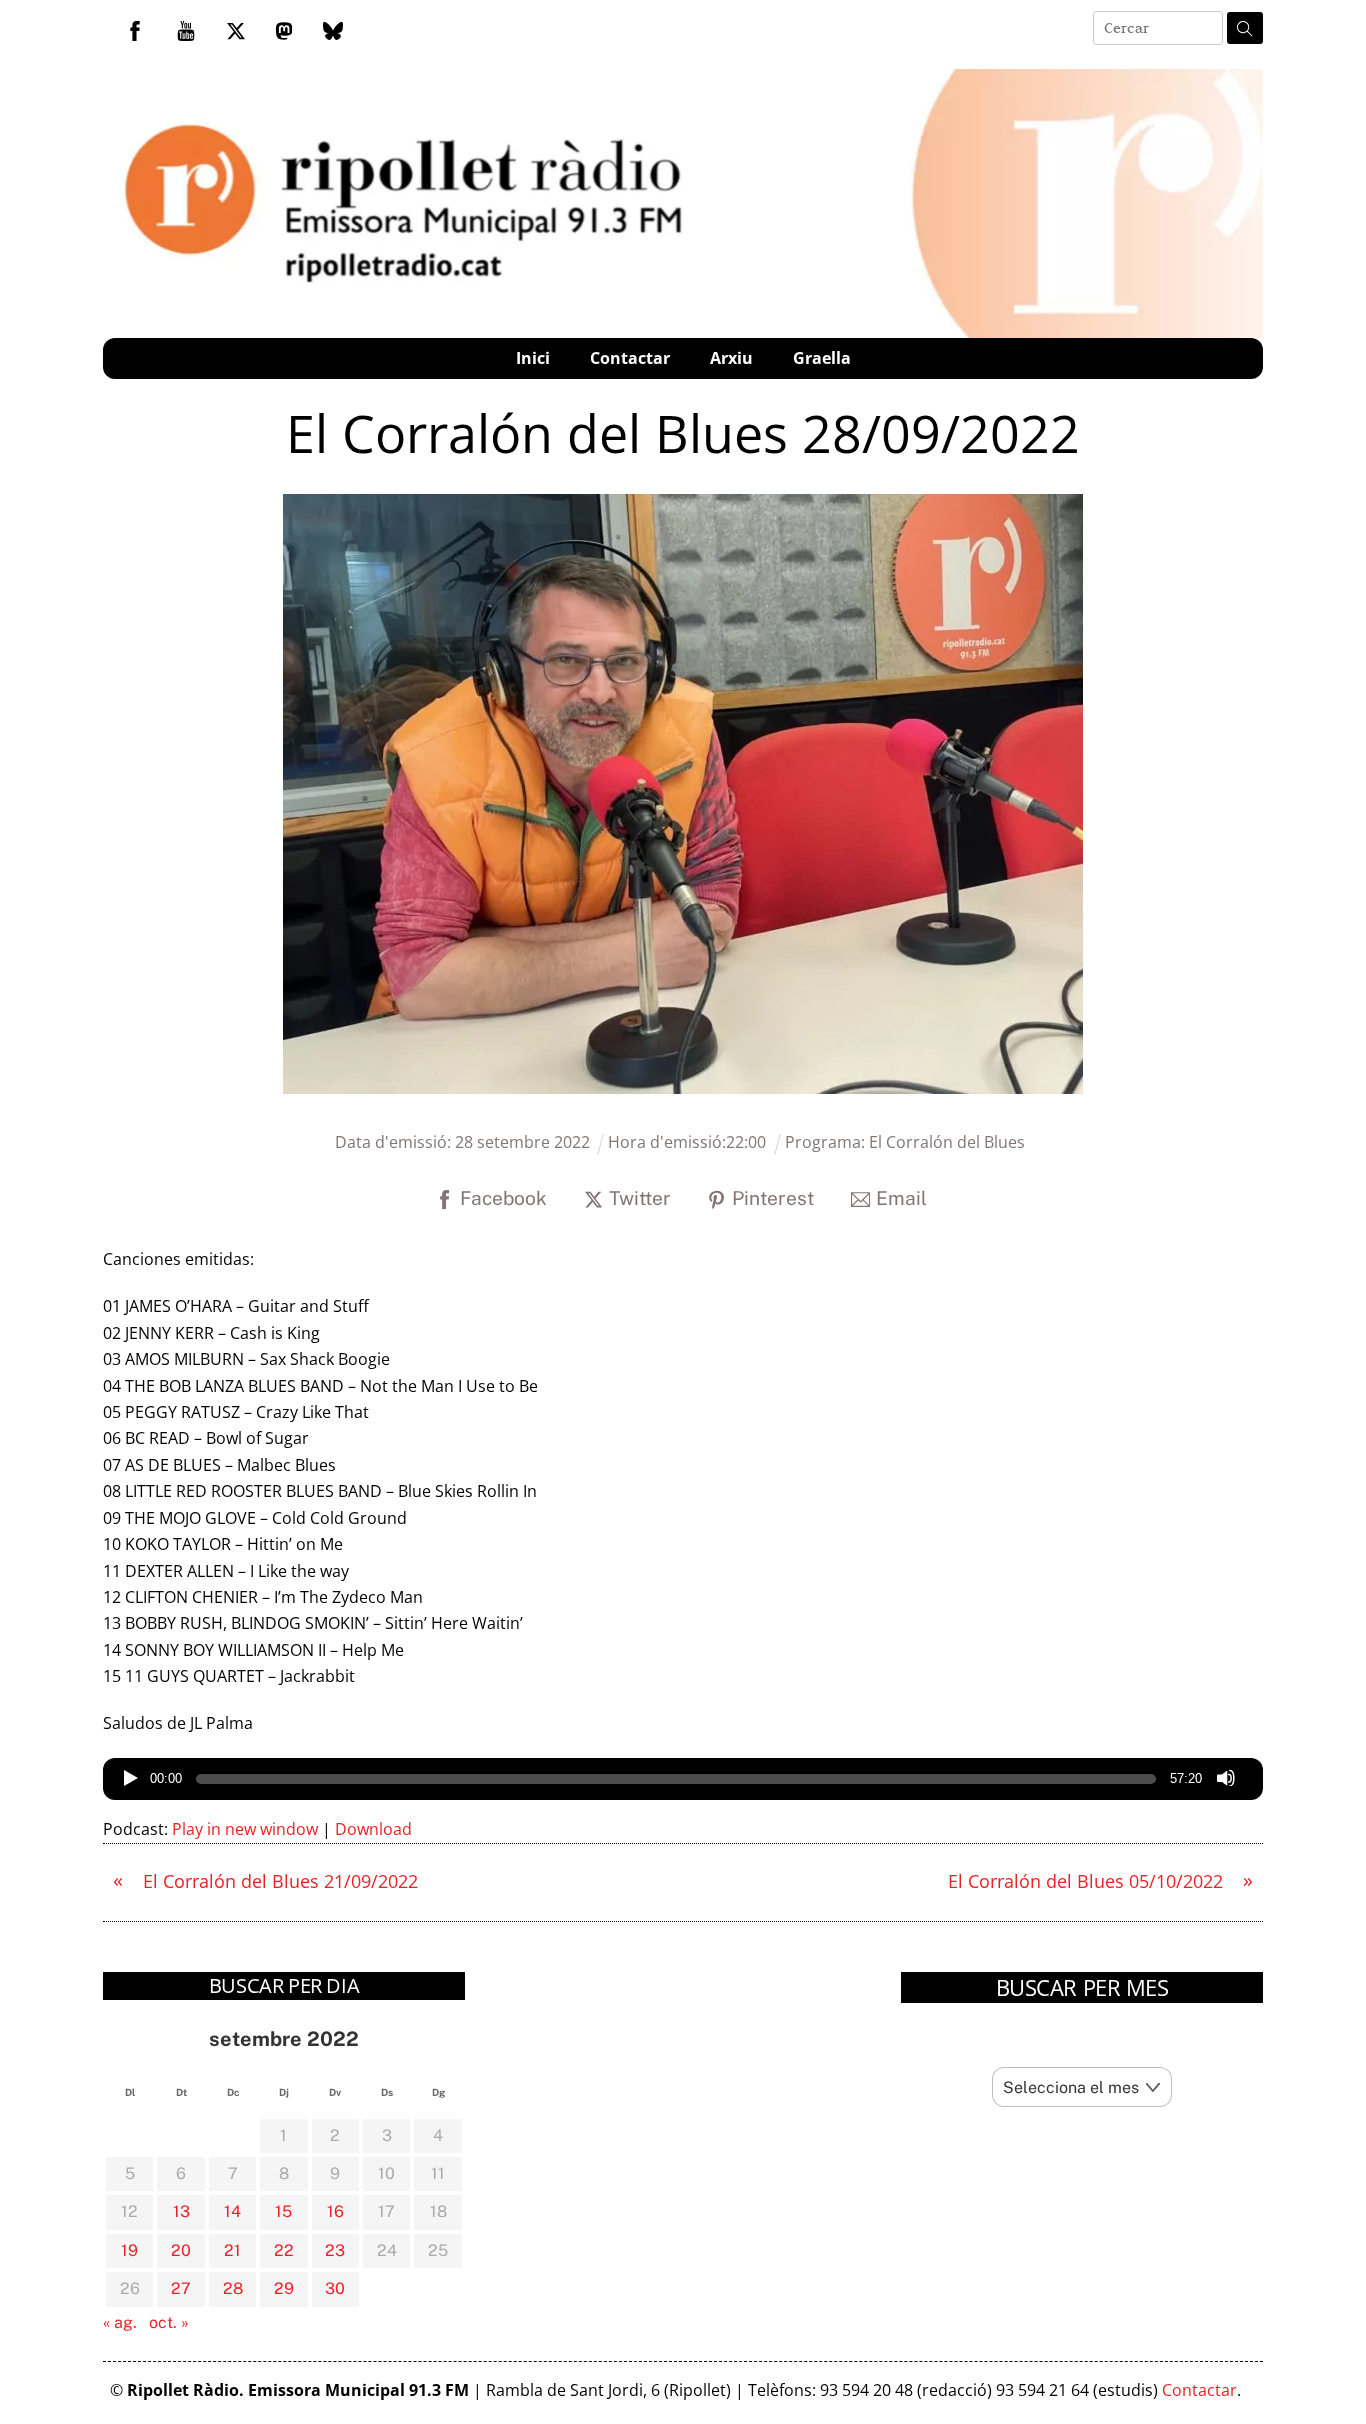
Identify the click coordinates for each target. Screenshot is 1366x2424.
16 (335, 2211)
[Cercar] (1245, 28)
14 (232, 2211)
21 (232, 2250)
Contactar (630, 358)
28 (233, 2288)
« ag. (120, 2322)
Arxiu (731, 358)
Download (373, 1829)
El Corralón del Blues (947, 1142)
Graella (822, 358)
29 (284, 2288)
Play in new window (245, 1829)
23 (335, 2250)
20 (181, 2250)
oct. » (169, 2322)
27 (181, 2288)
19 (129, 2250)
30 (335, 2288)
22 (284, 2250)
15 (283, 2211)
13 (181, 2211)
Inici (533, 358)
